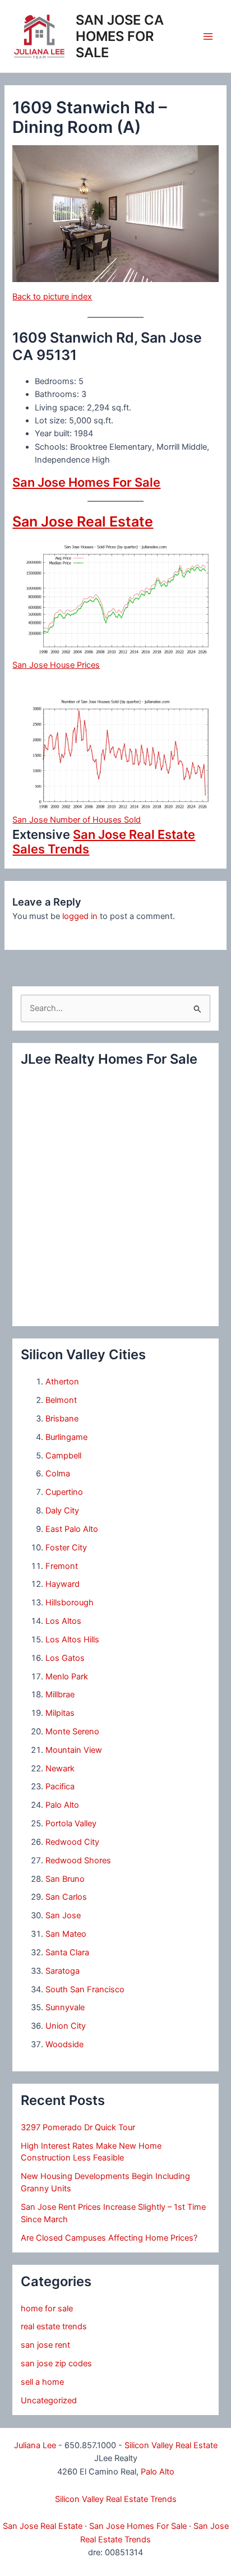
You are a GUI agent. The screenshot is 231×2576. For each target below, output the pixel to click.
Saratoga (63, 1971)
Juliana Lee (35, 2445)
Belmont (61, 1400)
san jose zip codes (56, 2363)
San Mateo (66, 1934)
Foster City (66, 1548)
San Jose (63, 1915)
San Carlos (66, 1897)
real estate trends (54, 2326)
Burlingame (66, 1437)
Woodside (64, 2044)
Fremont (62, 1566)
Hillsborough (70, 1603)
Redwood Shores (78, 1861)
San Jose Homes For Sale (86, 482)
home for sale (47, 2309)
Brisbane (62, 1419)
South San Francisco (85, 1989)
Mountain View (74, 1750)
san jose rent (45, 2345)
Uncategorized (49, 2400)
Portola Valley (71, 1823)
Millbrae (60, 1695)
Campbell (63, 1456)
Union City (66, 2026)
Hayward (63, 1584)
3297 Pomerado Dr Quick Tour (78, 2127)
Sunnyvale (65, 2007)
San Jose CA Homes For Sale (120, 36)
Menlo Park (67, 1677)
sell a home (42, 2382)
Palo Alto (62, 1805)
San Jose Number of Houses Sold (77, 820)
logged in (80, 916)
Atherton (62, 1382)
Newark (60, 1769)
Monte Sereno (72, 1732)
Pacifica (60, 1786)
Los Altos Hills (72, 1640)
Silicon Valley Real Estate (171, 2445)
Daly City (62, 1511)
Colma (58, 1474)
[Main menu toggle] (208, 36)
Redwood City (72, 1842)
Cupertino (64, 1492)
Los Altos (63, 1621)
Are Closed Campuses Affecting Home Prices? (109, 2238)
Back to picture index (52, 297)
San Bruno (65, 1879)
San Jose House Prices (56, 665)
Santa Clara (67, 1952)
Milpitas (60, 1713)
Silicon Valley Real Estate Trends (116, 2499)
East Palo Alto (72, 1529)
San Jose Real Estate (83, 521)
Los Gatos (65, 1658)
